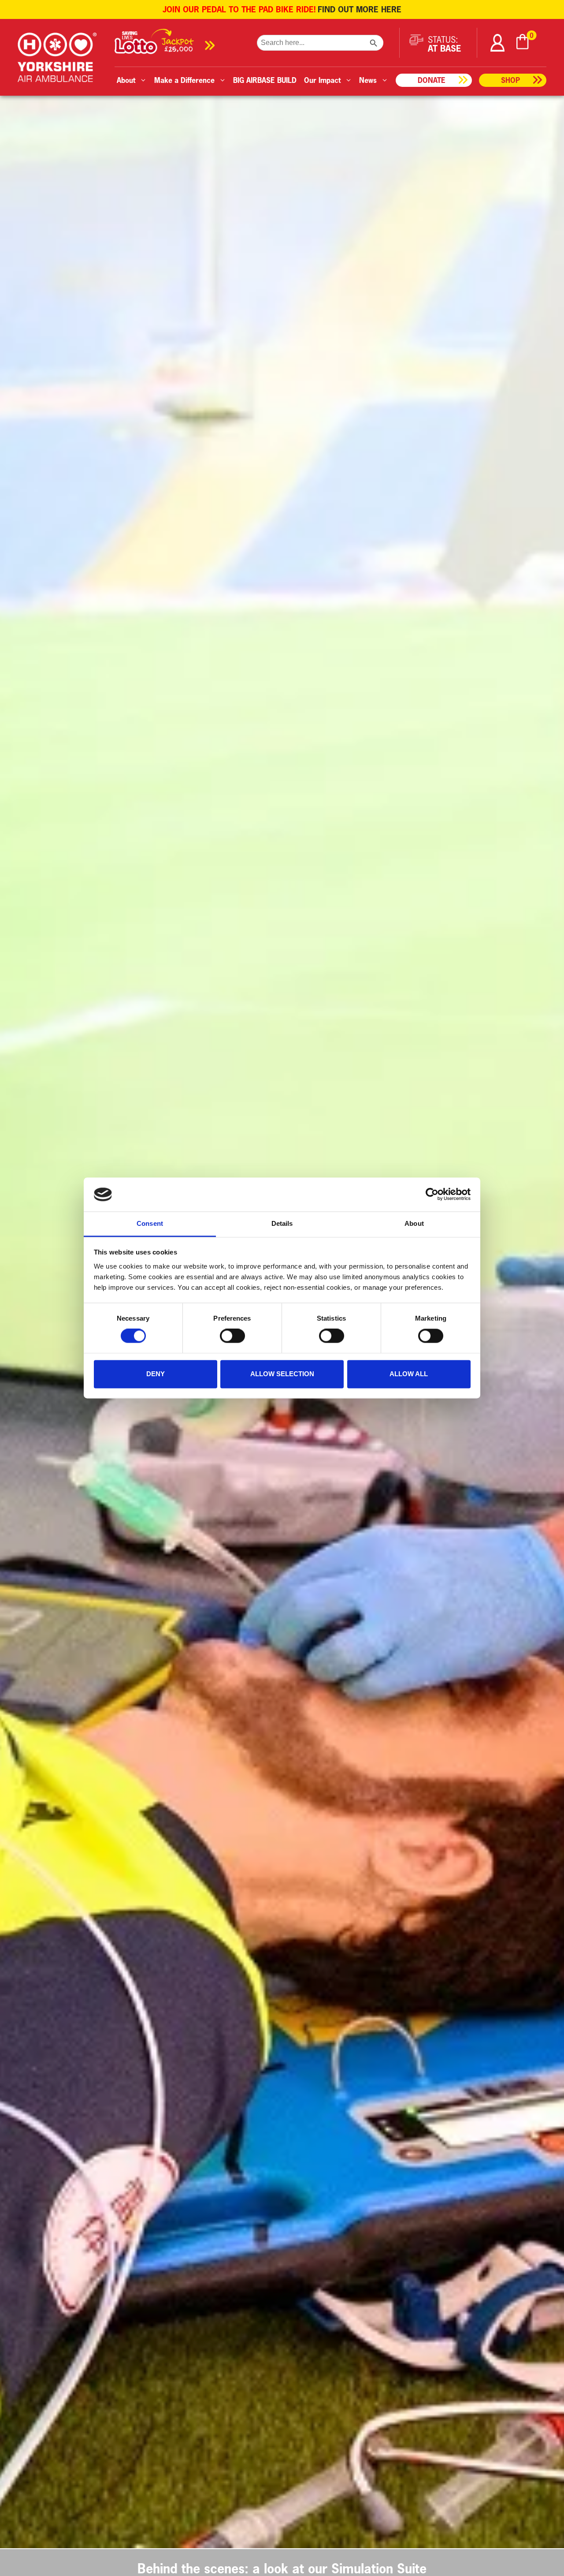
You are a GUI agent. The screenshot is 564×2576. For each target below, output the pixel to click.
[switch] (232, 1336)
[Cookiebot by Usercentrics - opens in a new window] (432, 1195)
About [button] (126, 80)
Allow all (409, 1374)
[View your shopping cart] (523, 43)
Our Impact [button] (322, 80)
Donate (432, 80)
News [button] (368, 80)
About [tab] (414, 1223)
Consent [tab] (150, 1223)
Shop (510, 80)
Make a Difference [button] (184, 80)
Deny (156, 1374)
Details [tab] (282, 1223)
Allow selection (282, 1374)
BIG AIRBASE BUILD (265, 80)
